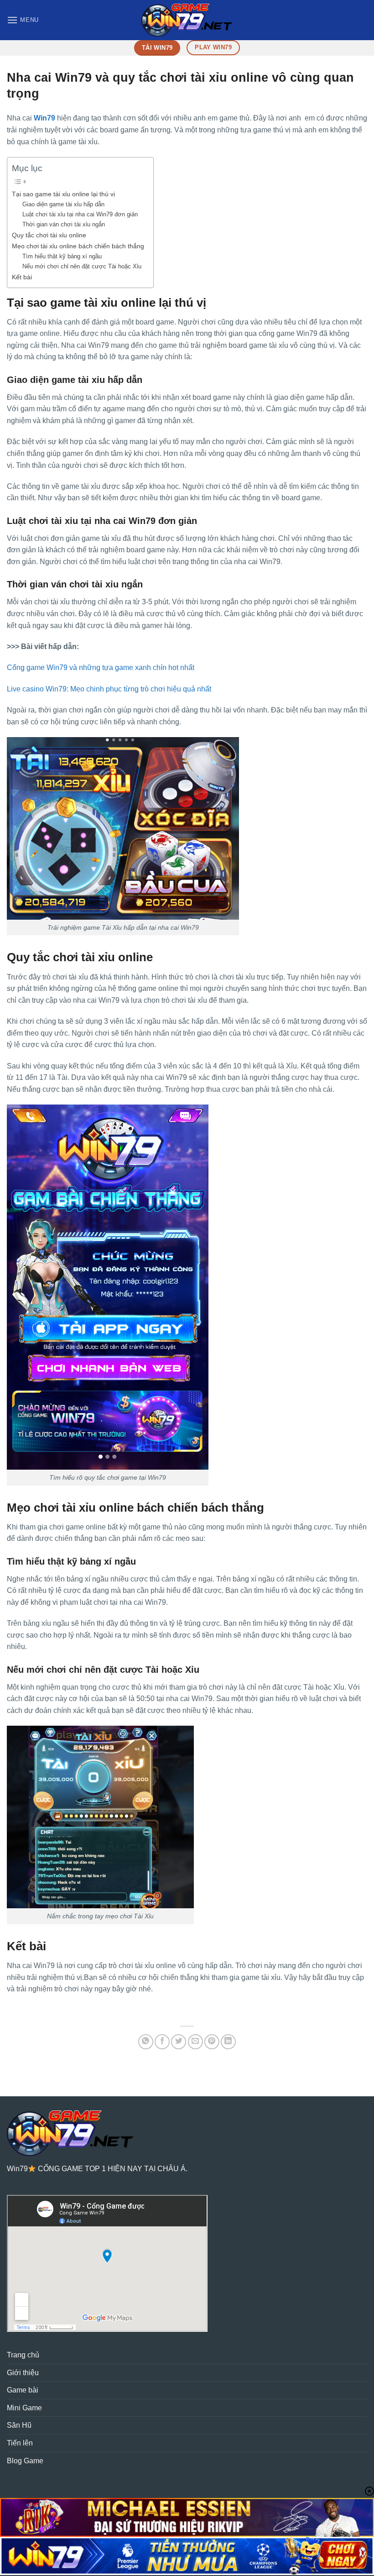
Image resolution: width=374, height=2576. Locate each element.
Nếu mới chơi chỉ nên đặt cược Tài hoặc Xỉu (82, 266)
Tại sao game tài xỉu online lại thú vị (63, 194)
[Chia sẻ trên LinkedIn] (228, 2042)
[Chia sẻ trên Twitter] (179, 2042)
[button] (23, 20)
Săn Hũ (19, 2425)
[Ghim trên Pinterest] (212, 2042)
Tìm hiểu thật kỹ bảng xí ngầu (62, 256)
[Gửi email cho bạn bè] (195, 2042)
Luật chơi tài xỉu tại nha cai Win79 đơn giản (80, 214)
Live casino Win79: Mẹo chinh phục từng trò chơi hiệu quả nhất (109, 689)
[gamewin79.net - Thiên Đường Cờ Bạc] (187, 20)
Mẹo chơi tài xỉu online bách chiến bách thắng (78, 246)
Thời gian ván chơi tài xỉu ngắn (64, 224)
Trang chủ (23, 2355)
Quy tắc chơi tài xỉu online (49, 235)
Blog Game (25, 2461)
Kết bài (22, 277)
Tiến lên (20, 2443)
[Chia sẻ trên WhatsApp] (146, 2042)
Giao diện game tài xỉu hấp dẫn (63, 204)
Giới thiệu (23, 2373)
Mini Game (24, 2408)
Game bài (23, 2390)
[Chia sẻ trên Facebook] (162, 2042)
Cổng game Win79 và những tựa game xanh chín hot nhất (101, 668)
